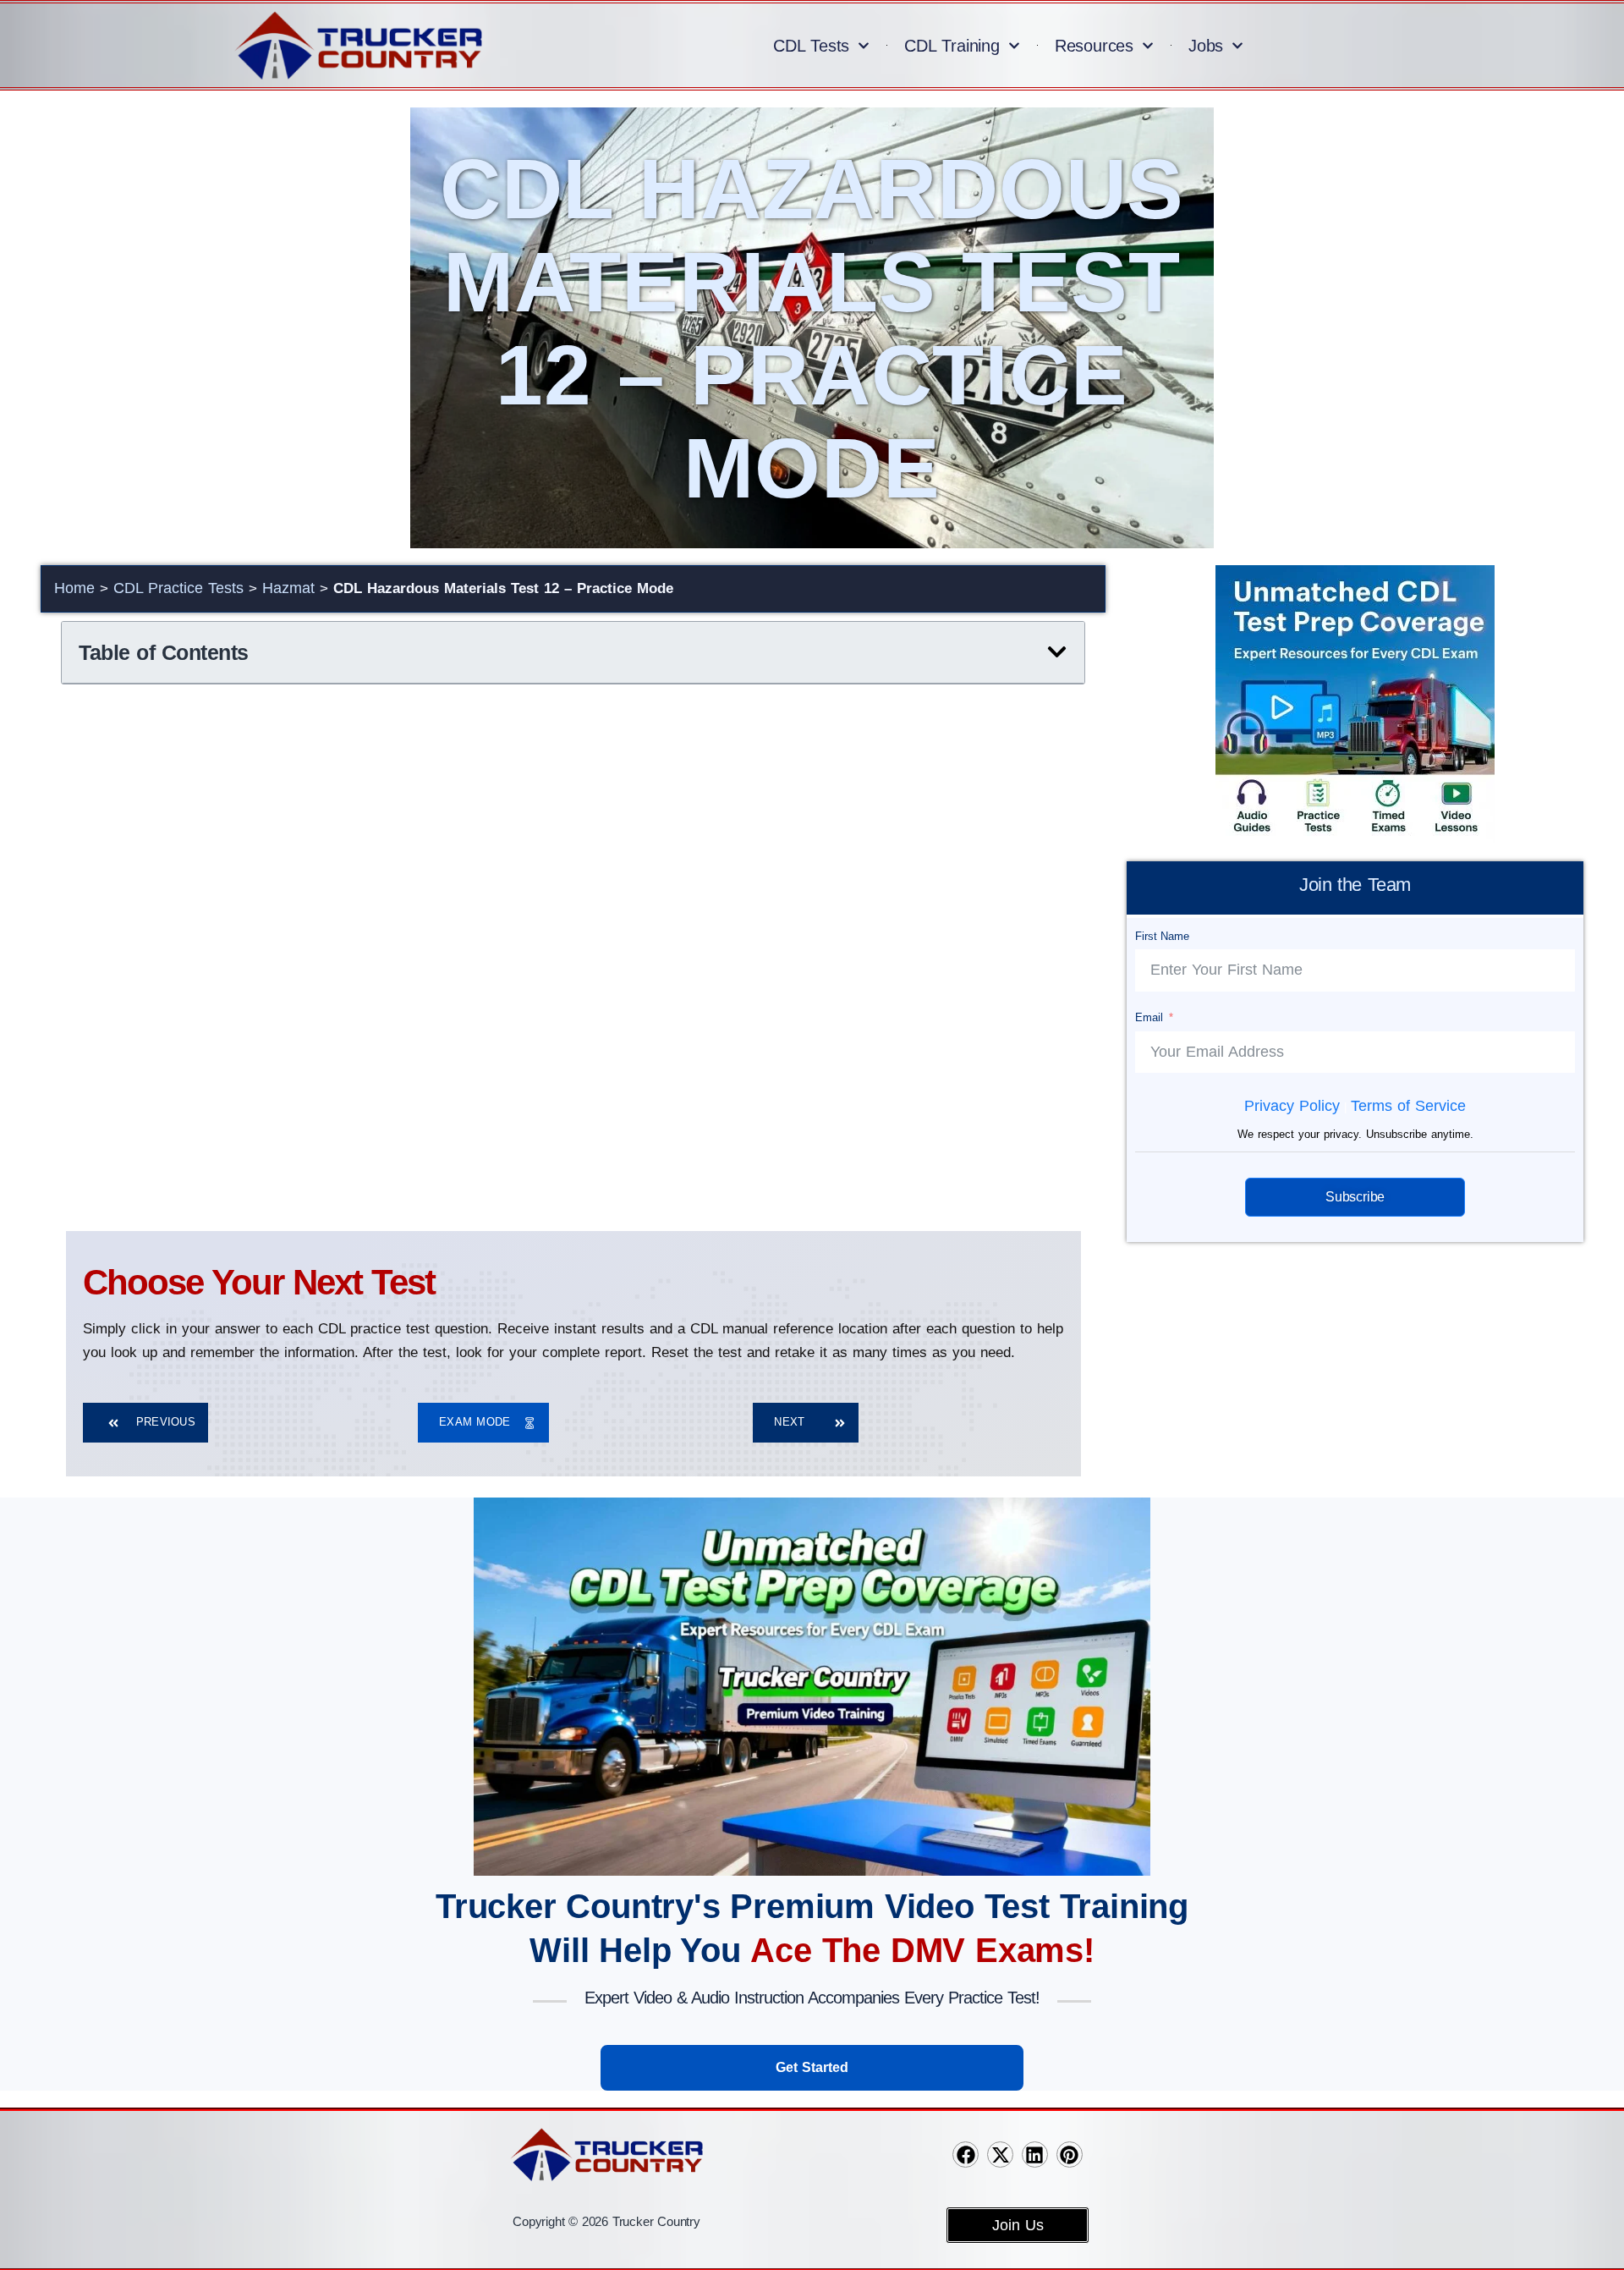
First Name (1162, 936)
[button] (1057, 652)
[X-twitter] (1000, 2155)
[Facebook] (966, 2155)
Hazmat (288, 588)
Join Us (1018, 2225)
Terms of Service (1408, 1106)
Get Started (812, 2067)
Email (1149, 1017)
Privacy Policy (1292, 1106)
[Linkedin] (1035, 2155)
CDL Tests (811, 46)
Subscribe (1355, 1197)
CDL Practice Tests (178, 588)
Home (74, 588)
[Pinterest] (1070, 2155)
